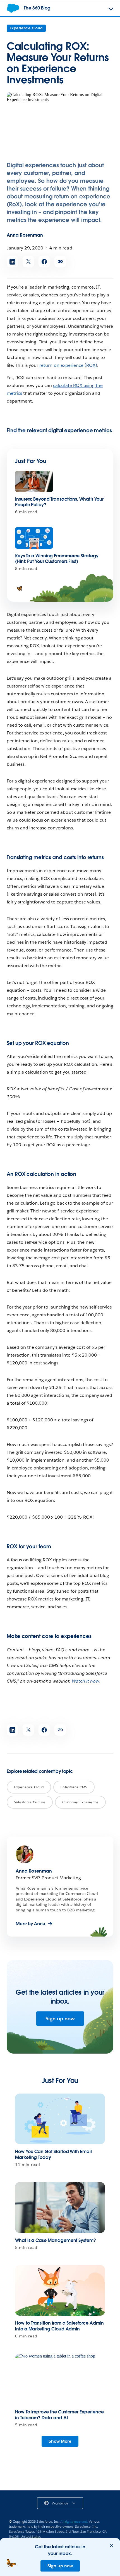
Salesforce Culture (30, 1802)
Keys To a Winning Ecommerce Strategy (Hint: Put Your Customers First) (57, 559)
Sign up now (60, 2019)
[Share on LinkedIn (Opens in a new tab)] (12, 262)
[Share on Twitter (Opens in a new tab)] (28, 262)
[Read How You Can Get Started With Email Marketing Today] (60, 2119)
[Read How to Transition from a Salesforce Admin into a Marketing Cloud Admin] (60, 2290)
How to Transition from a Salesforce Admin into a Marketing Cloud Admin (59, 2326)
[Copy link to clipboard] (60, 262)
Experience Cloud (26, 28)
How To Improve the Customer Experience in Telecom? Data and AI (59, 2415)
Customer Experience (80, 1802)
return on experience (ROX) (68, 365)
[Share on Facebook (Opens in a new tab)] (44, 262)
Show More (60, 2441)
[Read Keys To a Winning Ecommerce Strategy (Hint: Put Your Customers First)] (34, 538)
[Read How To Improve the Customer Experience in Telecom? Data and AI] (60, 2379)
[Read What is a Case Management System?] (60, 2207)
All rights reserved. (75, 2521)
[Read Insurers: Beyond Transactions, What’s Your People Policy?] (34, 481)
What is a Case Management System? (56, 2240)
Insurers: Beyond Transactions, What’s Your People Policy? (59, 502)
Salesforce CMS (74, 1787)
